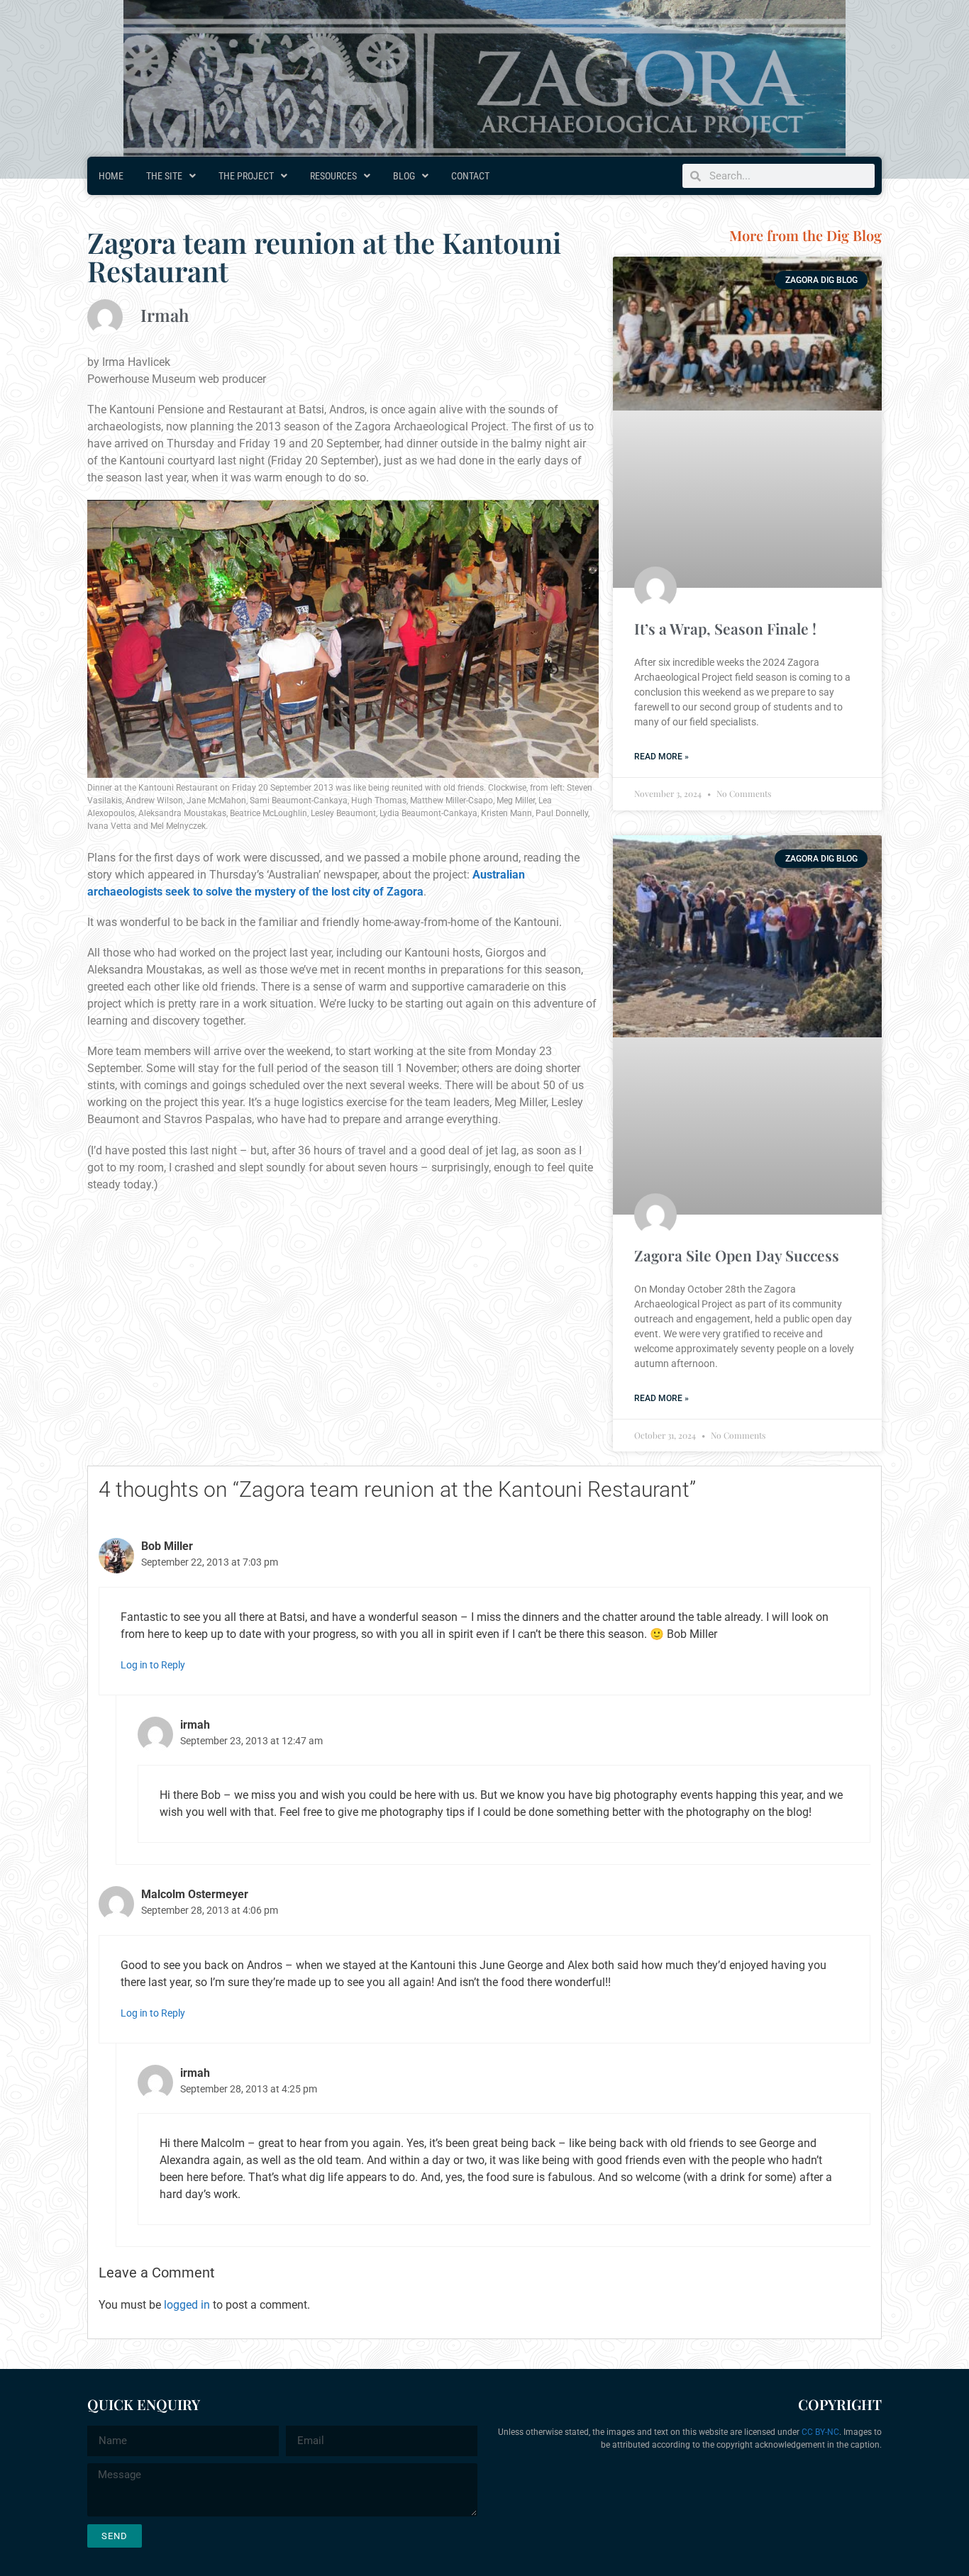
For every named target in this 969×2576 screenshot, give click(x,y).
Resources (333, 176)
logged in (187, 2305)
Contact (470, 176)
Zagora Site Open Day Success (737, 1255)
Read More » (661, 757)
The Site (164, 176)
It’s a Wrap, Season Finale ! (725, 628)
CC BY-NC (820, 2432)
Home (111, 176)
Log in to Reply (153, 1665)
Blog (404, 176)
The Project (246, 176)
